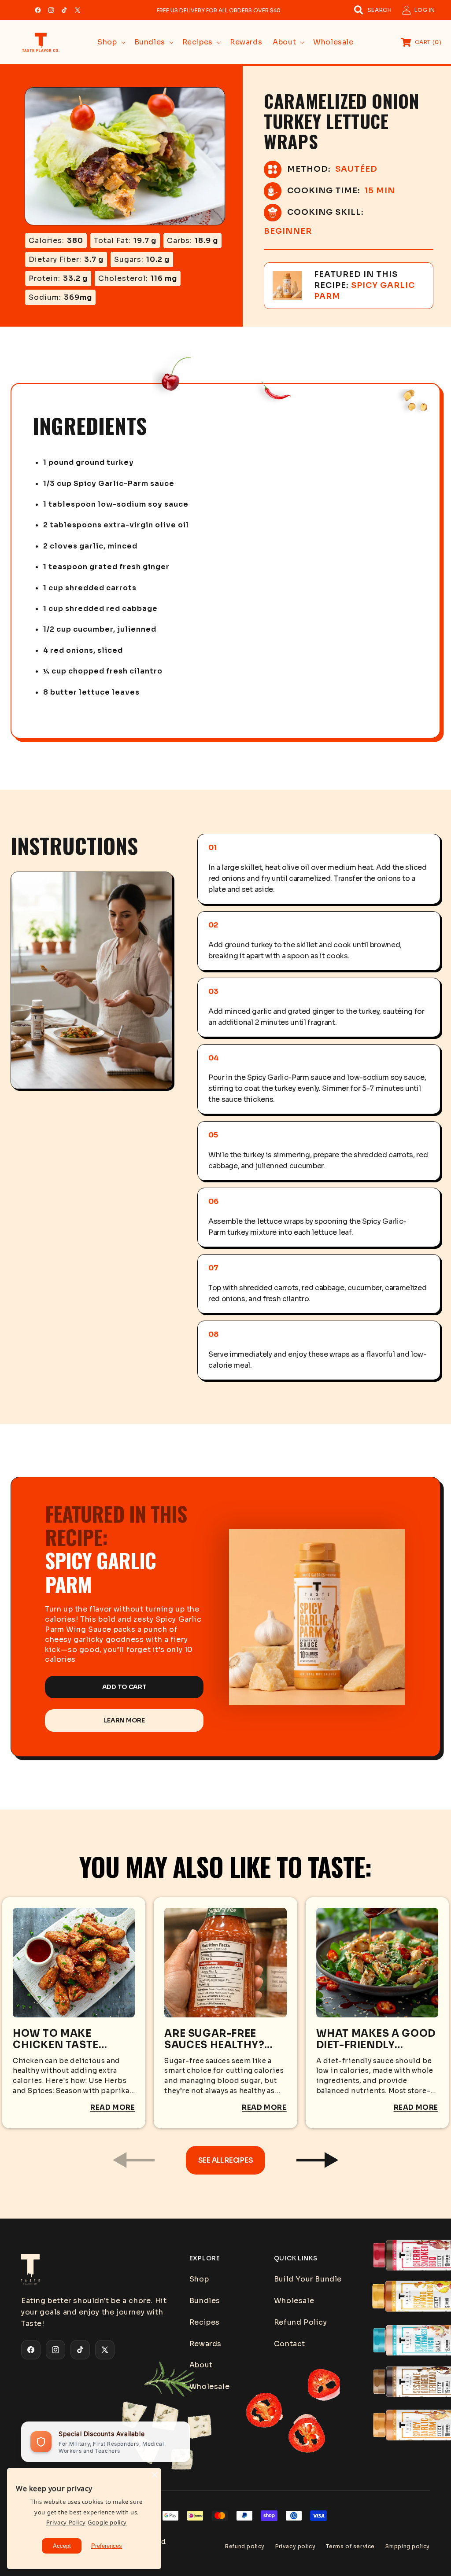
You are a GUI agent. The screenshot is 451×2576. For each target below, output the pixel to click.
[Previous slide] (134, 2160)
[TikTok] (64, 10)
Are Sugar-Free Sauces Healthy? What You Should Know (217, 2039)
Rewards (205, 2344)
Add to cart (124, 1687)
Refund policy (245, 2546)
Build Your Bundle (308, 2279)
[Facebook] (38, 10)
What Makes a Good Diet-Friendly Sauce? (376, 2039)
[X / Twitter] (78, 10)
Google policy (107, 2522)
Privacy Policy (66, 2522)
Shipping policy (408, 2546)
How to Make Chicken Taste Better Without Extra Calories (59, 2039)
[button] (373, 10)
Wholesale (209, 2386)
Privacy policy (295, 2546)
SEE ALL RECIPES (225, 2160)
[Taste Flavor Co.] (96, 2269)
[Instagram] (51, 10)
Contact (290, 2344)
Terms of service (350, 2546)
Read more (113, 2107)
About (201, 2365)
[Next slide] (317, 2160)
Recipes (205, 2322)
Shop (199, 2279)
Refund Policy (301, 2322)
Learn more (124, 1720)
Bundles (205, 2301)
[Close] (155, 2475)
